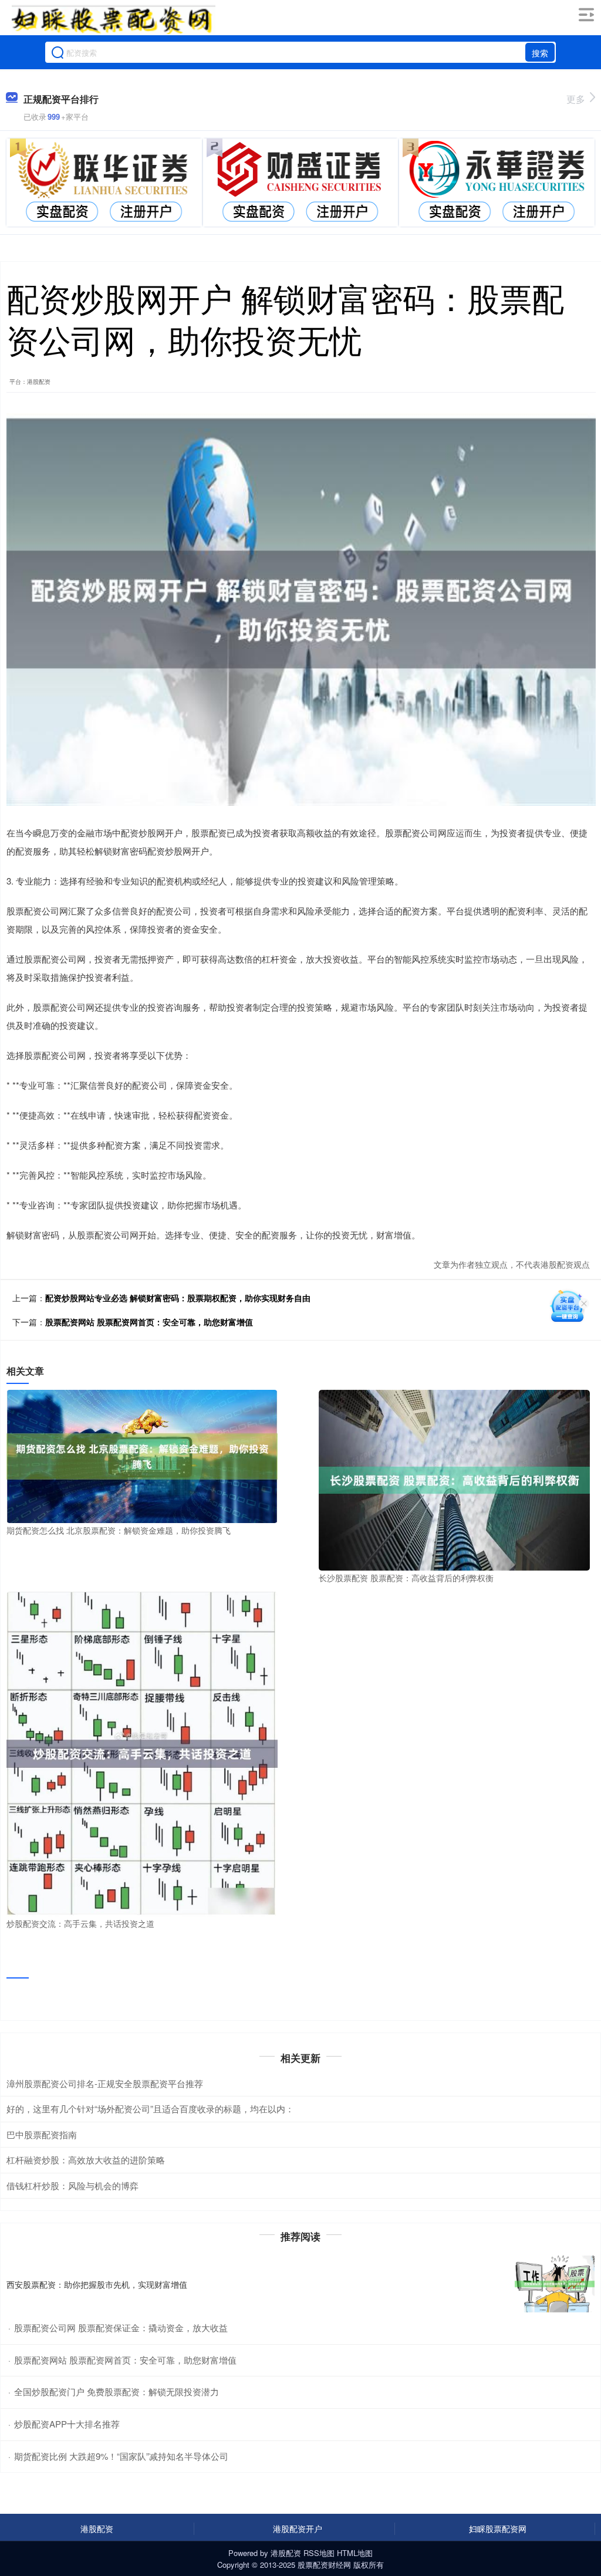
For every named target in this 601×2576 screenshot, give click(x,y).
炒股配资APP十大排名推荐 (67, 2424)
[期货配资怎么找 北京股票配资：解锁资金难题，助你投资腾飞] (142, 1455)
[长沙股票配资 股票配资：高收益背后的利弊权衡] (454, 1479)
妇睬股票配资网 (498, 2528)
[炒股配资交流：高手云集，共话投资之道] (142, 1753)
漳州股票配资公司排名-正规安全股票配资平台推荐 (105, 2083)
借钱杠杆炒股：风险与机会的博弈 (72, 2185)
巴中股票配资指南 (42, 2134)
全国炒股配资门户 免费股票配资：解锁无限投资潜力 (117, 2391)
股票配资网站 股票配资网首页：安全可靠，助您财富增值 (149, 1322)
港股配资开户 (298, 2528)
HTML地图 (355, 2553)
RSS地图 (319, 2553)
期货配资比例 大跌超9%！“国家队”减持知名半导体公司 (121, 2456)
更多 (576, 99)
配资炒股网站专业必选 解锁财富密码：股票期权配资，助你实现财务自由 (178, 1298)
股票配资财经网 (324, 2565)
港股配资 (97, 2528)
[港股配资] (113, 19)
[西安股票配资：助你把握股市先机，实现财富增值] (555, 2284)
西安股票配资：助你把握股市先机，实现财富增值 (97, 2284)
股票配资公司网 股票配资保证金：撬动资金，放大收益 (121, 2327)
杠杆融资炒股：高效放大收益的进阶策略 (86, 2160)
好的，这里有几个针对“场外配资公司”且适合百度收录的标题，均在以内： (150, 2109)
